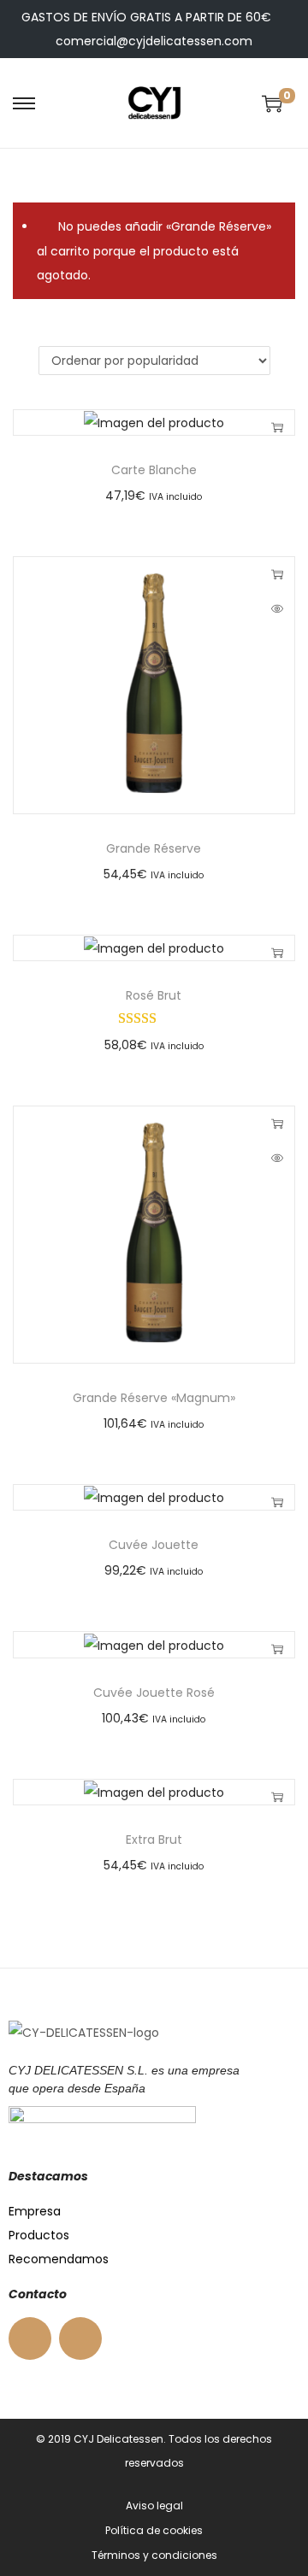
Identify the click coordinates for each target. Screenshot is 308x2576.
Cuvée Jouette (154, 1545)
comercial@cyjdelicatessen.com (154, 41)
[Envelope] (80, 2338)
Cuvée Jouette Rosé (154, 1693)
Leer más (277, 574)
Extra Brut (154, 1840)
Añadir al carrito (277, 427)
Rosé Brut (154, 995)
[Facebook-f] (30, 2338)
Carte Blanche (154, 470)
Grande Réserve (154, 848)
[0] (272, 103)
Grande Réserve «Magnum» (154, 1398)
